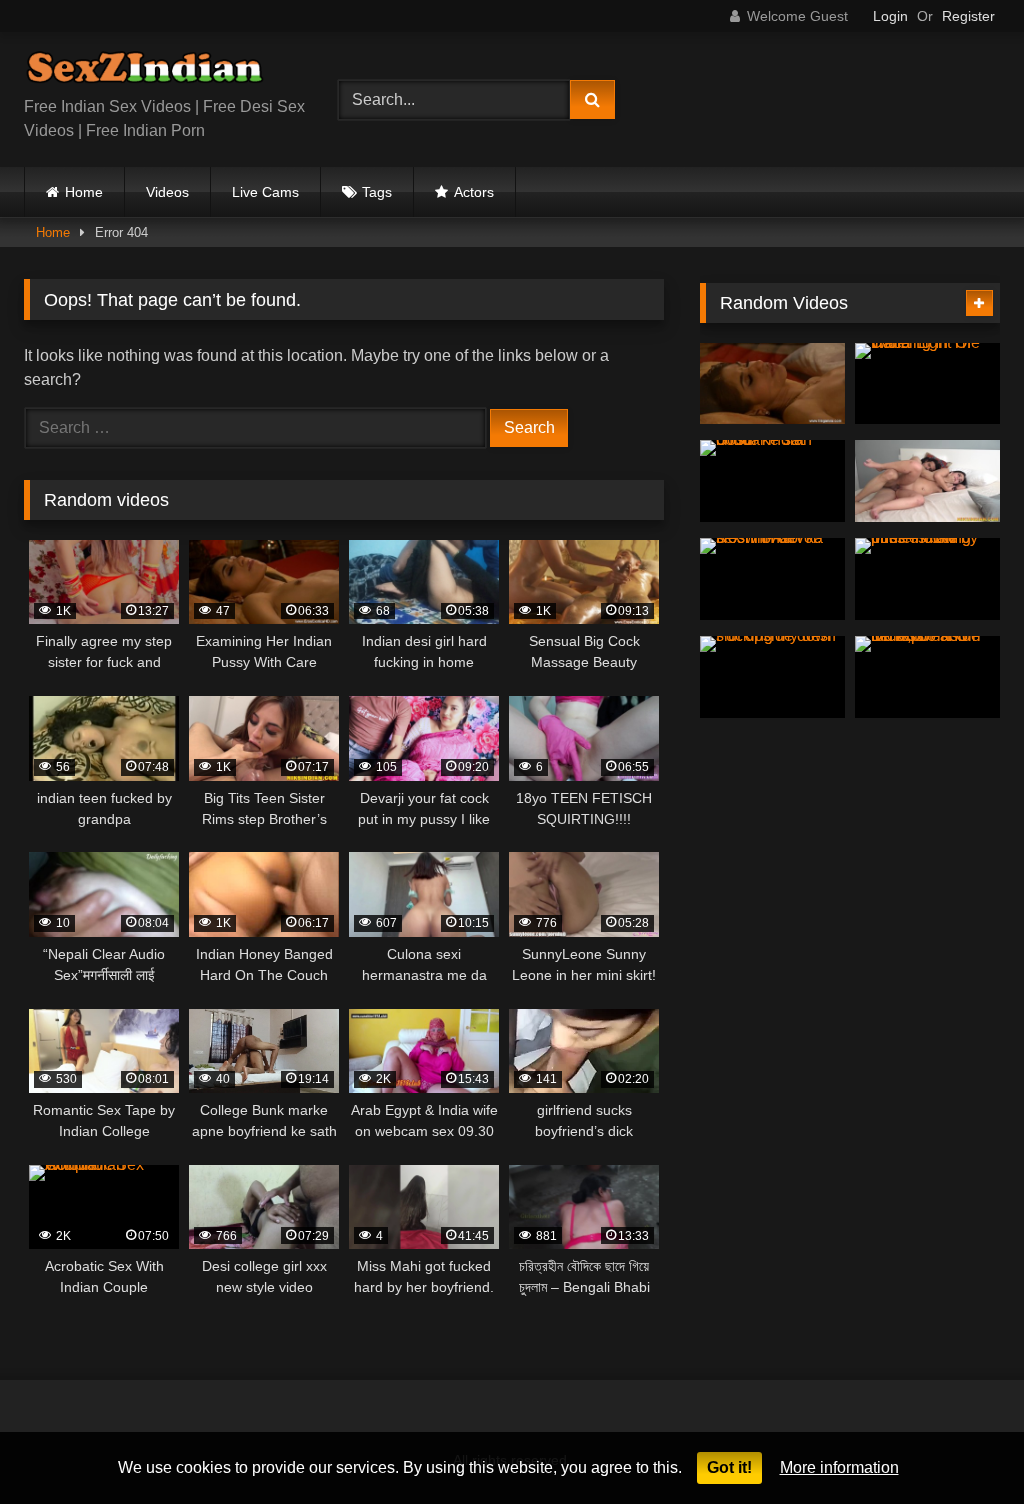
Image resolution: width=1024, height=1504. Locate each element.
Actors (474, 192)
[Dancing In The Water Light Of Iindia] (927, 384)
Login (890, 16)
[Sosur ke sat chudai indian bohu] (772, 481)
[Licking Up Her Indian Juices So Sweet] (772, 384)
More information (839, 1467)
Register (968, 16)
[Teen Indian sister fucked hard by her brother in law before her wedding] (927, 481)
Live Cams (265, 192)
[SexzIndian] (158, 71)
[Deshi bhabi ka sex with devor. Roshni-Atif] (772, 579)
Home (84, 192)
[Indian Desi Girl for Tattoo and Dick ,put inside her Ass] (927, 677)
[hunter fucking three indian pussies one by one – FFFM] (927, 579)
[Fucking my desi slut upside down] (772, 677)
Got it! (729, 1467)
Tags (377, 192)
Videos (167, 192)
